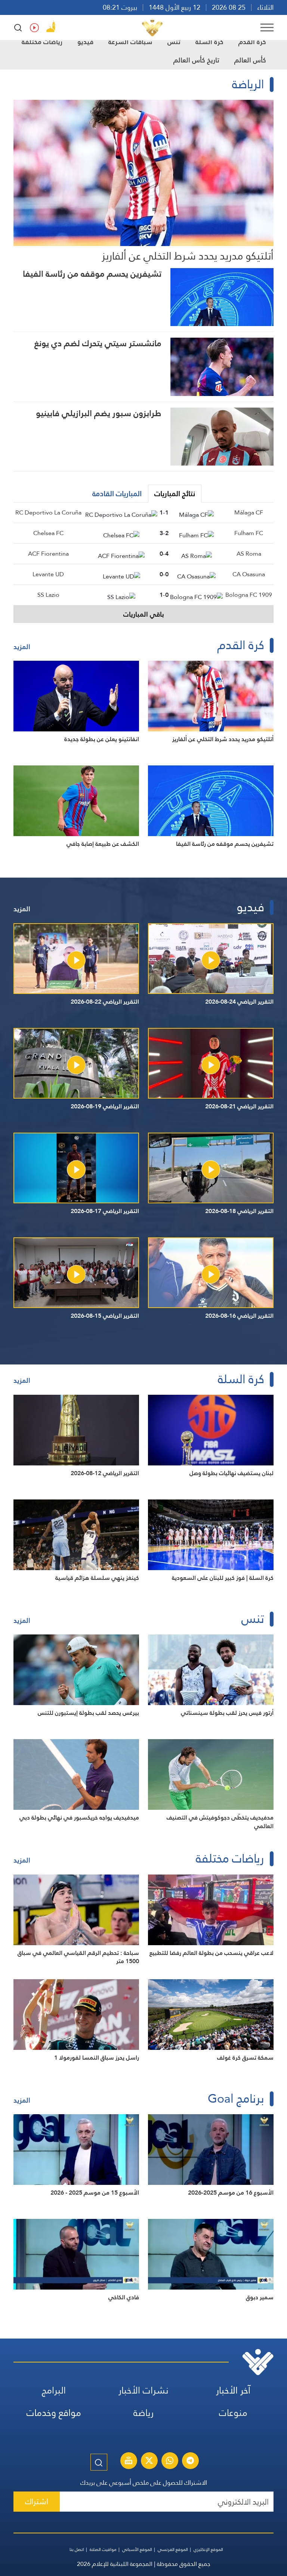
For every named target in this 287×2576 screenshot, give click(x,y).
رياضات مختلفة (42, 42)
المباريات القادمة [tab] (117, 494)
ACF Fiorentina (48, 554)
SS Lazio (48, 595)
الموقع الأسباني (137, 2549)
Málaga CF (249, 512)
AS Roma (249, 554)
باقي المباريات (144, 614)
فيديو (85, 42)
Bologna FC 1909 (249, 595)
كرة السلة (209, 42)
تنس (174, 42)
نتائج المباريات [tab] (175, 494)
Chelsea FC (48, 533)
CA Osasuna (249, 574)
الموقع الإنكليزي (208, 2549)
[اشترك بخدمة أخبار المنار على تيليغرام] (190, 2462)
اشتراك (37, 2501)
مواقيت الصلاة (103, 2549)
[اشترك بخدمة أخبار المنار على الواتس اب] (170, 2462)
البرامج (54, 2390)
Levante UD (48, 574)
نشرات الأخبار (143, 2390)
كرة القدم (252, 42)
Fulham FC (249, 533)
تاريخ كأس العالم (196, 60)
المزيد (22, 647)
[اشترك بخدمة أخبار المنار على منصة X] (149, 2462)
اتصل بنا (77, 2549)
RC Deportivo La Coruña (48, 512)
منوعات (233, 2413)
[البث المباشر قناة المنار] (129, 2462)
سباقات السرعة (130, 42)
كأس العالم (250, 60)
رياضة (143, 2413)
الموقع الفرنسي (173, 2549)
